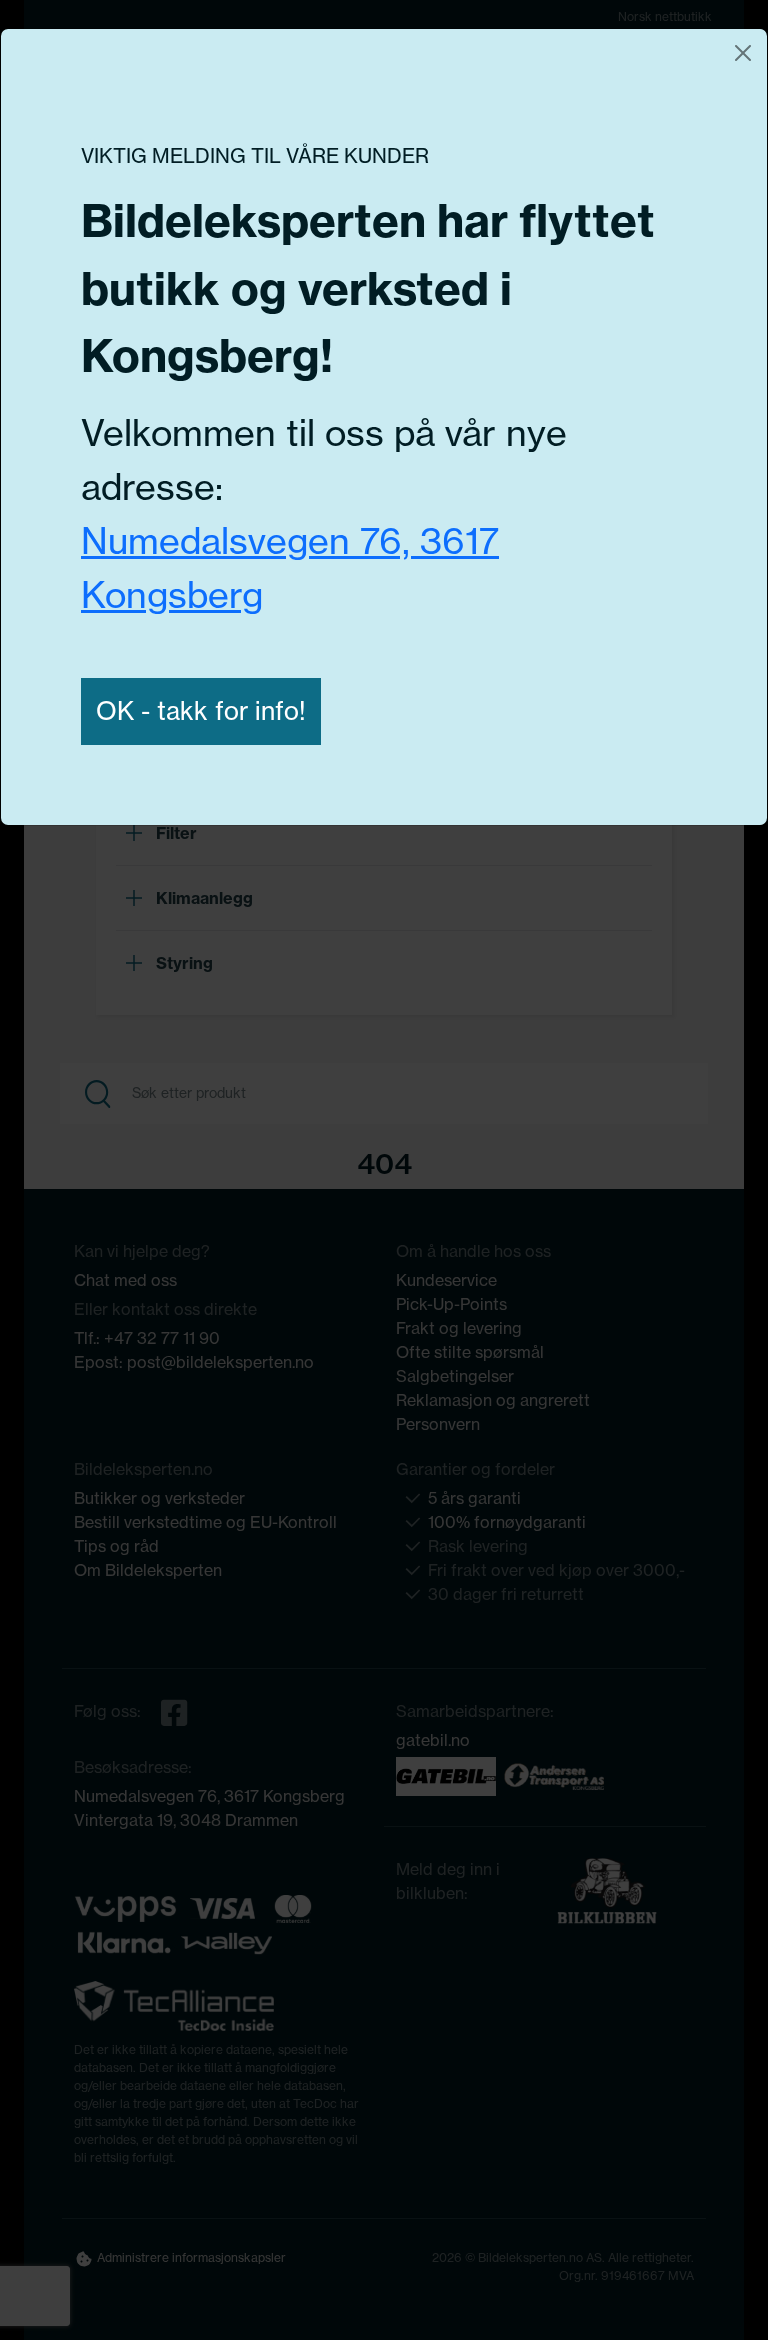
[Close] (743, 53)
